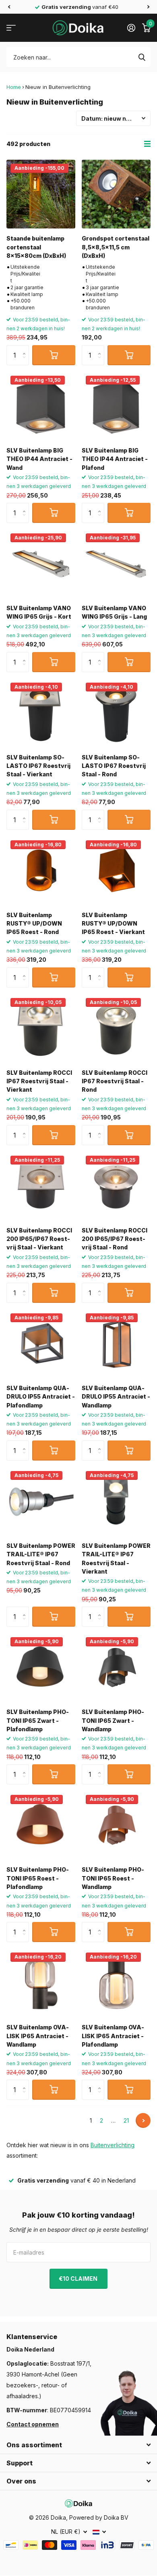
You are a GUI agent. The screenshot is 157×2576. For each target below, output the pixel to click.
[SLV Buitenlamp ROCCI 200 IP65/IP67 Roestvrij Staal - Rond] (116, 1186)
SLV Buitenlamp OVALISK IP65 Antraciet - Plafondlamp (113, 2036)
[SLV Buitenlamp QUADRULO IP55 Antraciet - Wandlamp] (116, 1344)
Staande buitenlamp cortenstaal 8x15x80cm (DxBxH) (36, 247)
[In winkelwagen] (54, 355)
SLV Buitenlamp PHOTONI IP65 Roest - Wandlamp (113, 1878)
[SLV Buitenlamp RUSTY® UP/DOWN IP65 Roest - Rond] (41, 871)
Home (14, 87)
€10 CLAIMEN (79, 2279)
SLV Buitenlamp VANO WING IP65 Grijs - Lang (114, 612)
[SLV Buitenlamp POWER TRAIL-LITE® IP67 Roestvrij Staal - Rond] (41, 1501)
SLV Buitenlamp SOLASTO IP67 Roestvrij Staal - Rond (114, 766)
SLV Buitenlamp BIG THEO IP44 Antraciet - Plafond (115, 459)
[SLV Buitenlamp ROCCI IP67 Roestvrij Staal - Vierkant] (41, 1028)
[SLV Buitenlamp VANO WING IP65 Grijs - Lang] (116, 564)
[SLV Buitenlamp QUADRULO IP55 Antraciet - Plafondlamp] (41, 1344)
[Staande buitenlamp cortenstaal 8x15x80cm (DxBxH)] (41, 194)
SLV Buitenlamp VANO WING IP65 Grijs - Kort (39, 612)
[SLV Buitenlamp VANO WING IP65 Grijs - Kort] (41, 564)
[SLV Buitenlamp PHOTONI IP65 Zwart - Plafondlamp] (41, 1668)
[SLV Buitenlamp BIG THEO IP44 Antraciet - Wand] (41, 406)
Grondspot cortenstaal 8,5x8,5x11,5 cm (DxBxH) (116, 247)
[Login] (131, 28)
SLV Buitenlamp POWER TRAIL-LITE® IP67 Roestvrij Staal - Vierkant (116, 1559)
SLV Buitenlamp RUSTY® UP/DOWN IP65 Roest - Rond (34, 924)
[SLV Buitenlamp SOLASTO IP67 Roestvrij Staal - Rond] (116, 713)
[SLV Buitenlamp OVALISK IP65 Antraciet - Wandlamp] (41, 1983)
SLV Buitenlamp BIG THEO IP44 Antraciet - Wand (39, 459)
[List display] (147, 144)
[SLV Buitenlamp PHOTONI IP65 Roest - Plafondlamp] (41, 1825)
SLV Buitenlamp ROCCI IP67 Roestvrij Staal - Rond (115, 1081)
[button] (9, 7)
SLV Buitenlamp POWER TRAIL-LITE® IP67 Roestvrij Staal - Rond (41, 1554)
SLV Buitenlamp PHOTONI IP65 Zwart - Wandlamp (113, 1720)
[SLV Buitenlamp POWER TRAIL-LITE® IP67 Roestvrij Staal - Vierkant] (116, 1501)
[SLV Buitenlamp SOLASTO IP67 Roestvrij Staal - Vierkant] (41, 713)
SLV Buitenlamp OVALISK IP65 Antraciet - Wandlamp (38, 2036)
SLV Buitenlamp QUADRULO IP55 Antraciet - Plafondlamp (41, 1397)
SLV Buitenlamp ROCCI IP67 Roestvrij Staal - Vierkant (39, 1081)
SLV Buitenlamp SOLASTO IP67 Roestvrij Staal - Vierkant (38, 766)
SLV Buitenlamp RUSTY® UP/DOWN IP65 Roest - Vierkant (113, 924)
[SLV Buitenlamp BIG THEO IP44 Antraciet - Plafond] (116, 406)
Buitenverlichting (113, 2145)
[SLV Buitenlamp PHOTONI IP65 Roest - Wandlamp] (116, 1825)
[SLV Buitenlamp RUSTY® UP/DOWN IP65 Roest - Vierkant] (116, 871)
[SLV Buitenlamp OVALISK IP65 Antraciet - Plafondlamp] (116, 1983)
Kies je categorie (11, 28)
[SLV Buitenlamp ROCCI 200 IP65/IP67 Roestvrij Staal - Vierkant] (41, 1186)
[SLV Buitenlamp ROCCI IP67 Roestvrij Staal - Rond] (116, 1028)
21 (126, 2120)
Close (78, 2445)
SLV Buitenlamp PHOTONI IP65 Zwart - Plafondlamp (38, 1720)
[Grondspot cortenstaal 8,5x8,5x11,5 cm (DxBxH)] (116, 194)
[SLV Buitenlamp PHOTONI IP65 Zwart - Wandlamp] (116, 1668)
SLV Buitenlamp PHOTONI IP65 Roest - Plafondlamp (38, 1878)
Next (143, 2120)
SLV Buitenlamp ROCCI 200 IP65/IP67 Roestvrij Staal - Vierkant (39, 1239)
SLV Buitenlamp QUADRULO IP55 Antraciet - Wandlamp (116, 1397)
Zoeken (142, 57)
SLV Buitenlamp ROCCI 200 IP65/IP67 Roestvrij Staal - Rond (115, 1239)
